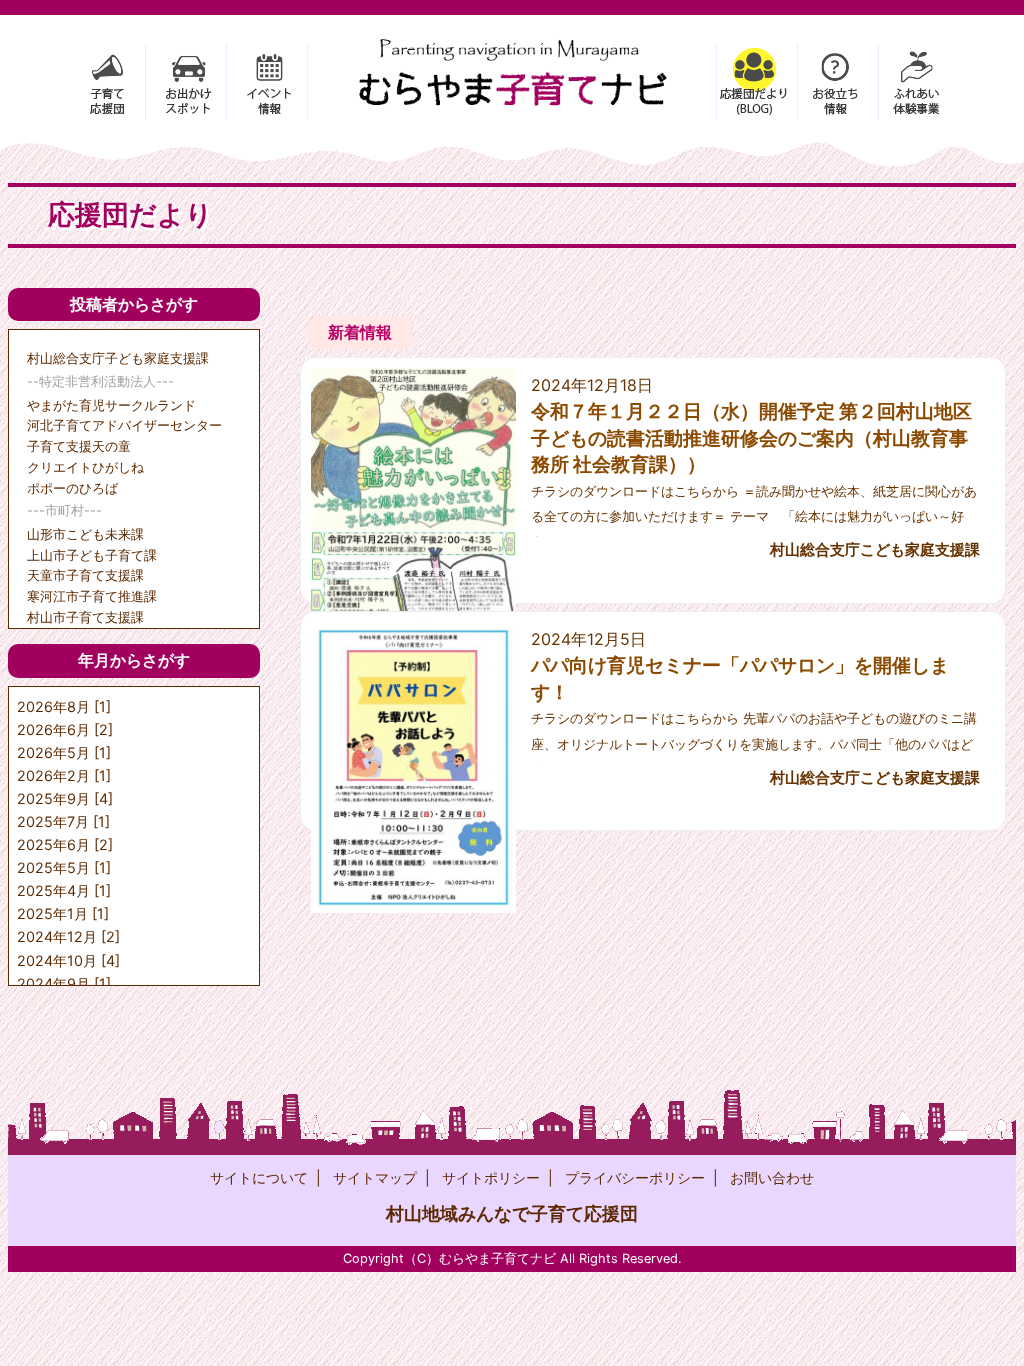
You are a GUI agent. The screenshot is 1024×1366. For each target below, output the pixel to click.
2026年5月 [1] (64, 752)
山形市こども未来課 (85, 534)
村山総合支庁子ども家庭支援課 (118, 358)
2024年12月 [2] (68, 936)
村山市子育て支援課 (85, 617)
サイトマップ (375, 1177)
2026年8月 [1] (64, 706)
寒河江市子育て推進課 (92, 596)
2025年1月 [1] (63, 913)
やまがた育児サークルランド (111, 405)
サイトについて (259, 1177)
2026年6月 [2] (65, 729)
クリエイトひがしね (85, 467)
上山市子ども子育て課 (92, 555)
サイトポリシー (491, 1177)
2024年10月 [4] (68, 960)
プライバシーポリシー (635, 1177)
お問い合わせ (772, 1177)
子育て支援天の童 (79, 446)
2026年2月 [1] (64, 775)
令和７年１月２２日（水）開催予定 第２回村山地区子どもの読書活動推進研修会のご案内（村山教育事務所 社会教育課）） (751, 437)
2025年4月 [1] (64, 890)
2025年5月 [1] (64, 867)
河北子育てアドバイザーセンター (124, 425)
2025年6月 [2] (65, 844)
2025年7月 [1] (63, 821)
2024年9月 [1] (64, 983)
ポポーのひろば (72, 488)
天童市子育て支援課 (85, 575)
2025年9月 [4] (65, 798)
